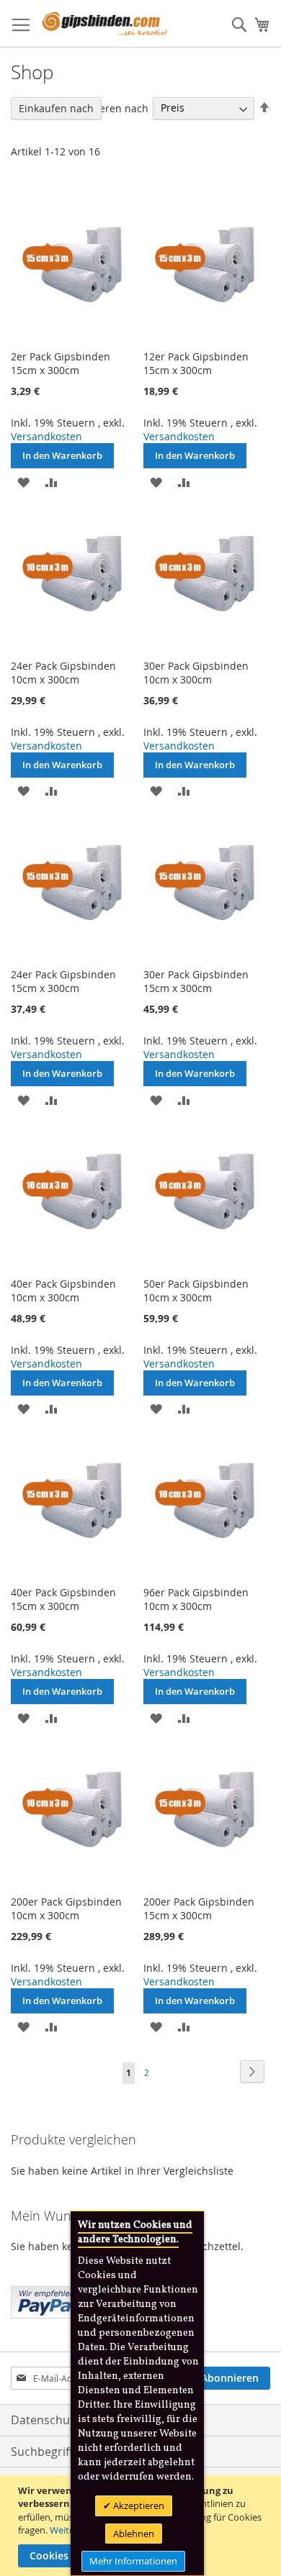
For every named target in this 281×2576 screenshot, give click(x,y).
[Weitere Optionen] (47, 2300)
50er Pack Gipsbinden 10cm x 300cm (196, 1291)
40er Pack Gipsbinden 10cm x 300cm (63, 1291)
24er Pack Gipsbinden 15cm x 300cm (63, 981)
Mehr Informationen (133, 2561)
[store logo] (104, 24)
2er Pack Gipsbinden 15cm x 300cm (61, 363)
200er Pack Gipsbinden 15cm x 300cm (199, 1908)
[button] (23, 481)
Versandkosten (46, 436)
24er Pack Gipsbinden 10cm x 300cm (63, 673)
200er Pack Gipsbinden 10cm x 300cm (66, 1908)
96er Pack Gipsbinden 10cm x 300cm (196, 1599)
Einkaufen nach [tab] (56, 108)
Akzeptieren (138, 2506)
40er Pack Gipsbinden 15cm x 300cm (63, 1599)
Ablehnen (134, 2534)
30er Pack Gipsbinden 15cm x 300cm (196, 981)
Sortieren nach (113, 108)
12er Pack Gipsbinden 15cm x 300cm (196, 363)
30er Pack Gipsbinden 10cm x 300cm (196, 673)
